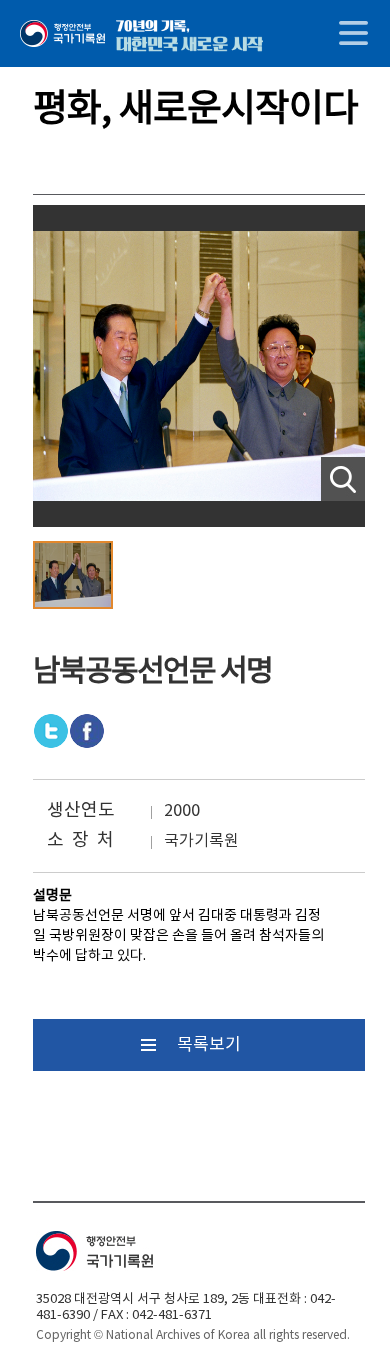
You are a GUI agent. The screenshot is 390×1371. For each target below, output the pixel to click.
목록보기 (209, 1045)
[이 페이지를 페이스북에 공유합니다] (51, 731)
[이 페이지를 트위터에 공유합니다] (87, 731)
